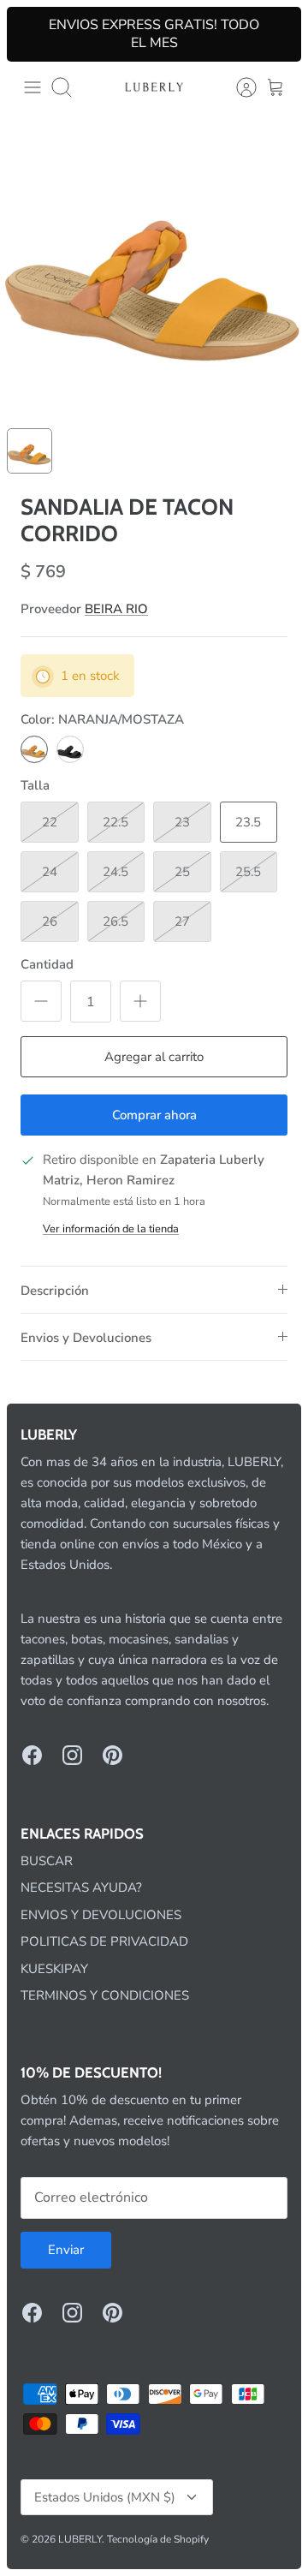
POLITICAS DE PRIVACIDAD (104, 1941)
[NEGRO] (70, 749)
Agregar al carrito (154, 1057)
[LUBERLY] (154, 87)
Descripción (55, 1291)
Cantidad (47, 964)
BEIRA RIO (116, 609)
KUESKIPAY (54, 1969)
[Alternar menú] (33, 87)
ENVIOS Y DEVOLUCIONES (101, 1915)
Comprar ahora (154, 1115)
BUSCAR (47, 1861)
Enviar (66, 2250)
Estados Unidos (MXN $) (105, 2497)
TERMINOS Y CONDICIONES (105, 1995)
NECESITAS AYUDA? (81, 1887)
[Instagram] (72, 1755)
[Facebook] (32, 1755)
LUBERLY (80, 2539)
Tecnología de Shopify (158, 2539)
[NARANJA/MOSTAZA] (34, 749)
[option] (154, 267)
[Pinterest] (113, 1755)
